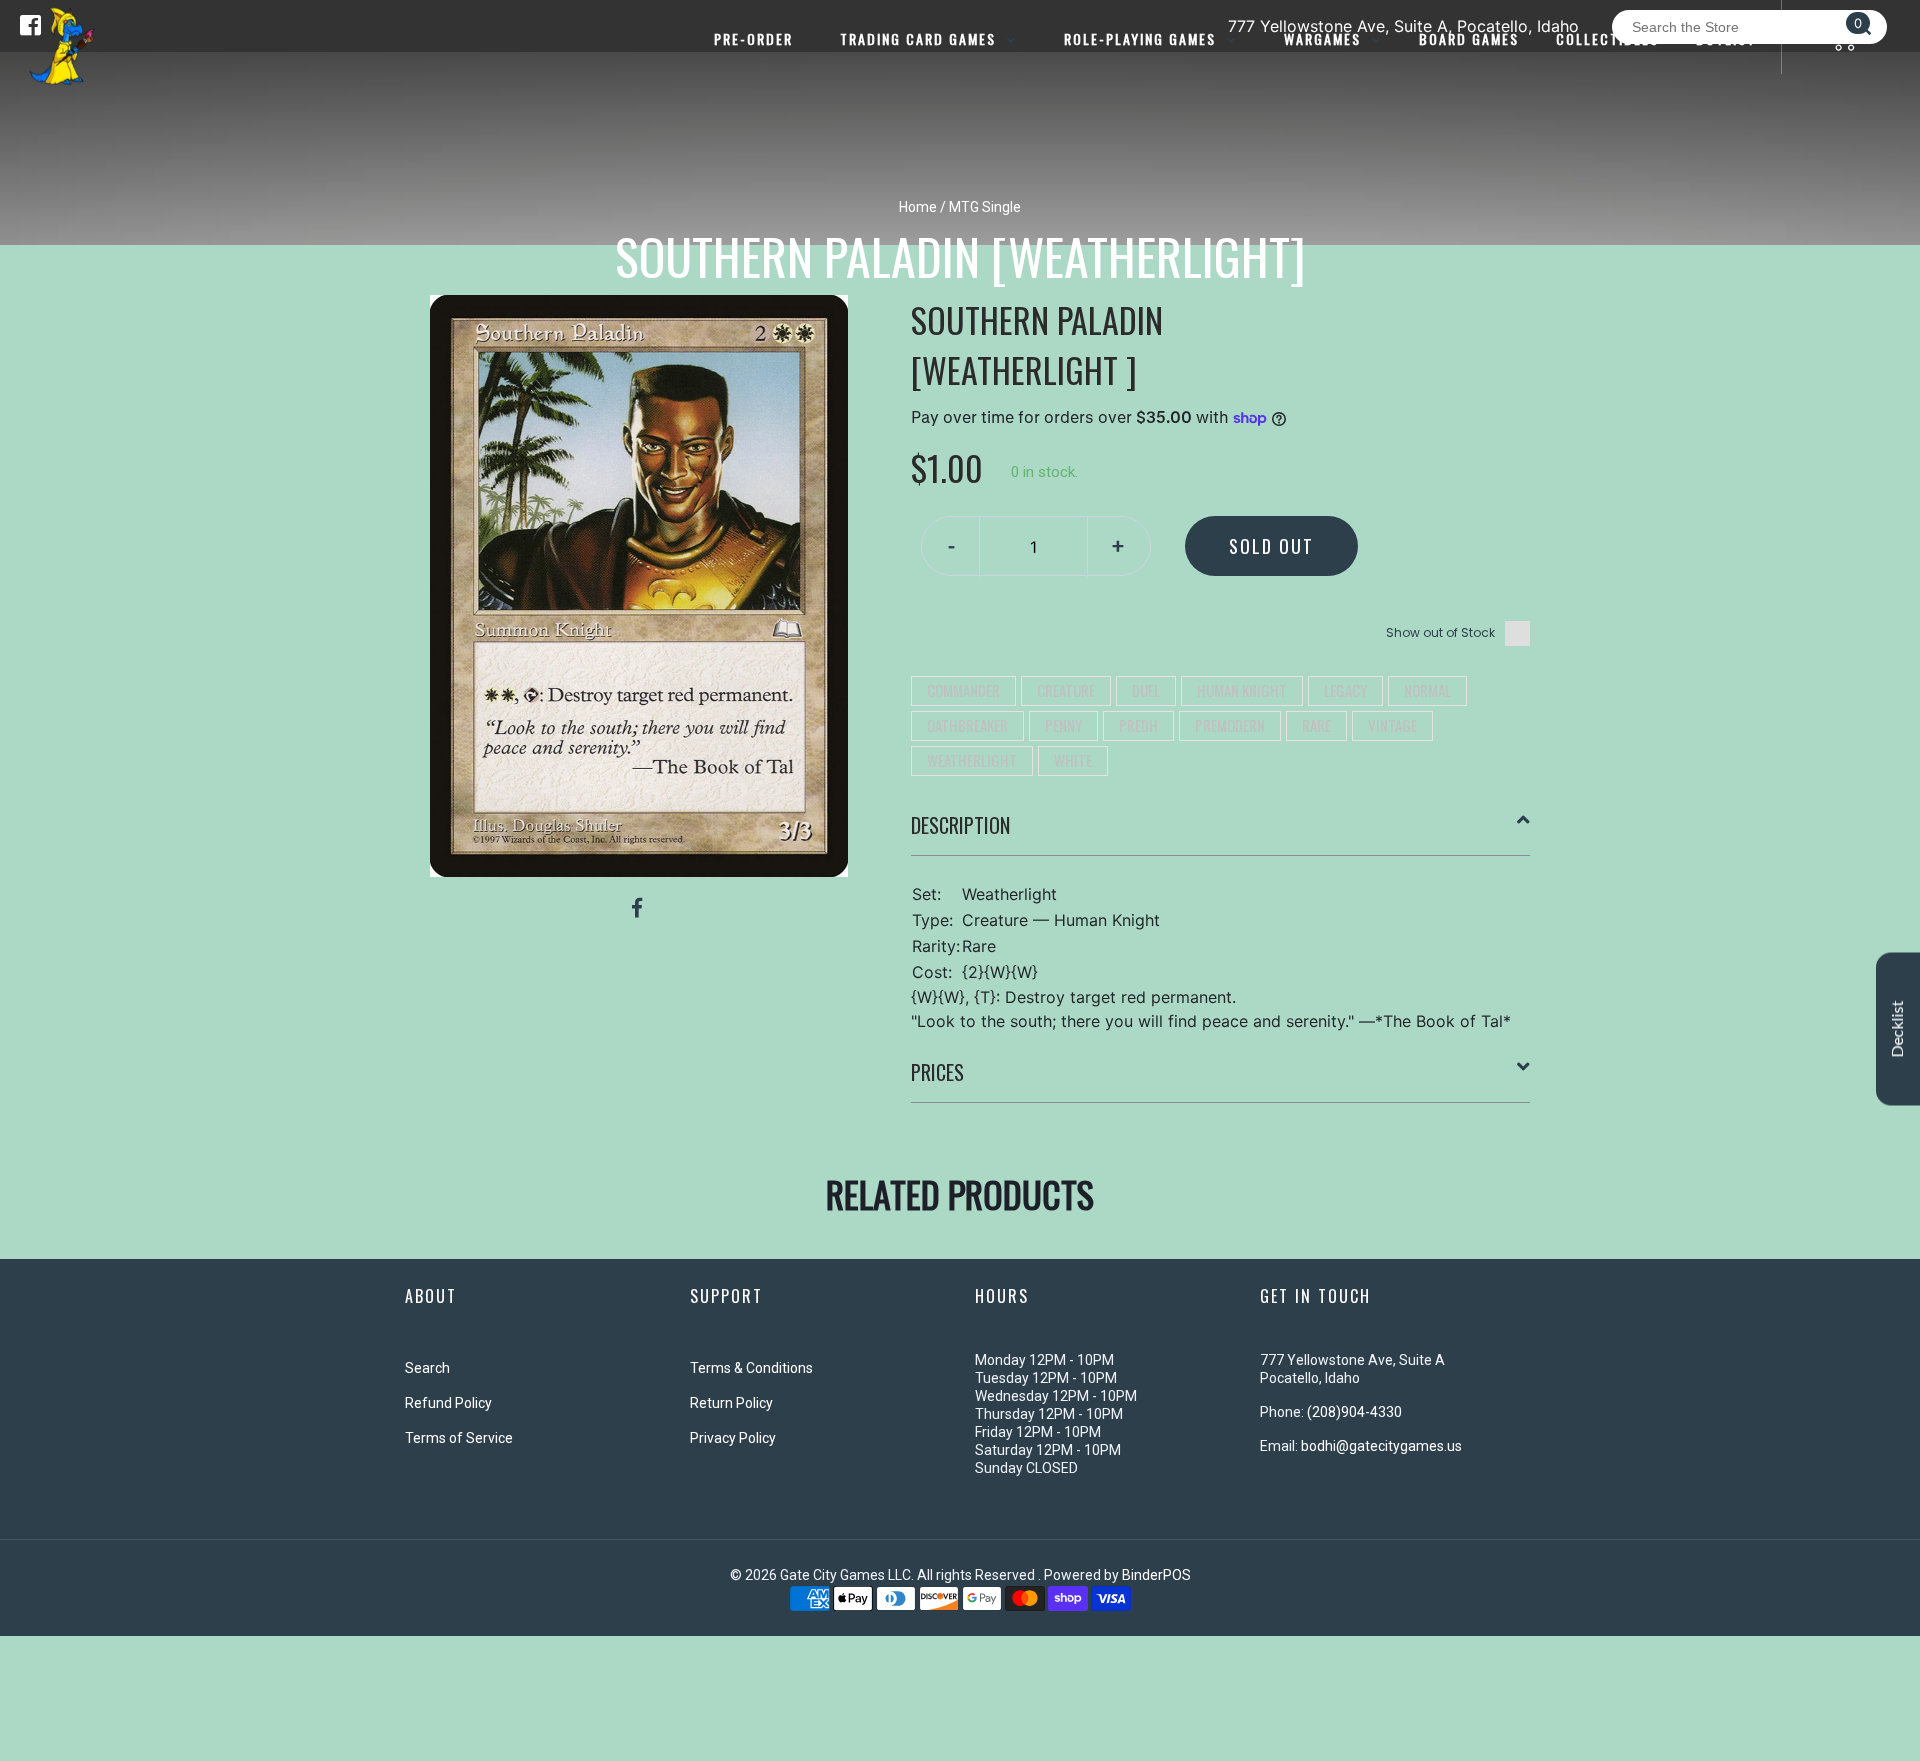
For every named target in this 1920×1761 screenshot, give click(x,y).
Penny (1063, 725)
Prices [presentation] (937, 1072)
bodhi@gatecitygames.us (1381, 1446)
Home (918, 207)
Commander (963, 690)
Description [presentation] (960, 825)
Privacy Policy (733, 1438)
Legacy (1345, 690)
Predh (1138, 725)
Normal (1427, 690)
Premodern (1230, 725)
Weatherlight (972, 760)
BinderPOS (1156, 1575)
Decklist (1898, 1028)
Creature (1066, 690)
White (1073, 760)
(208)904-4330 (1354, 1412)
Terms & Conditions (751, 1368)
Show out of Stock (1440, 632)
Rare (1316, 725)
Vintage (1392, 725)
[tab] (1221, 833)
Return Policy (731, 1403)
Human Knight (1242, 690)
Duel (1146, 690)
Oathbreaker (967, 725)
